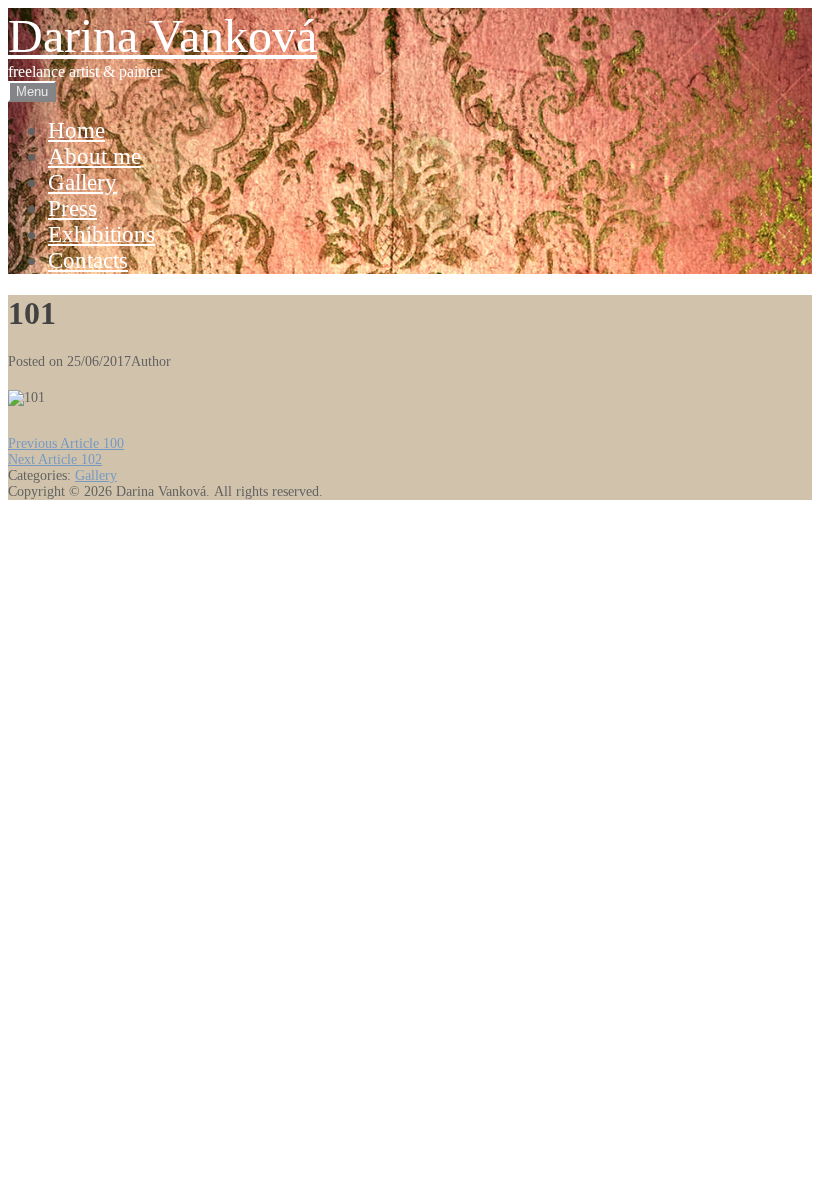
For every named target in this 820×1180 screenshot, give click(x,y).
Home (76, 130)
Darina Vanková (162, 35)
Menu (32, 91)
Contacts (88, 260)
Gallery (82, 182)
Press (72, 208)
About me (94, 156)
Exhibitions (101, 234)
